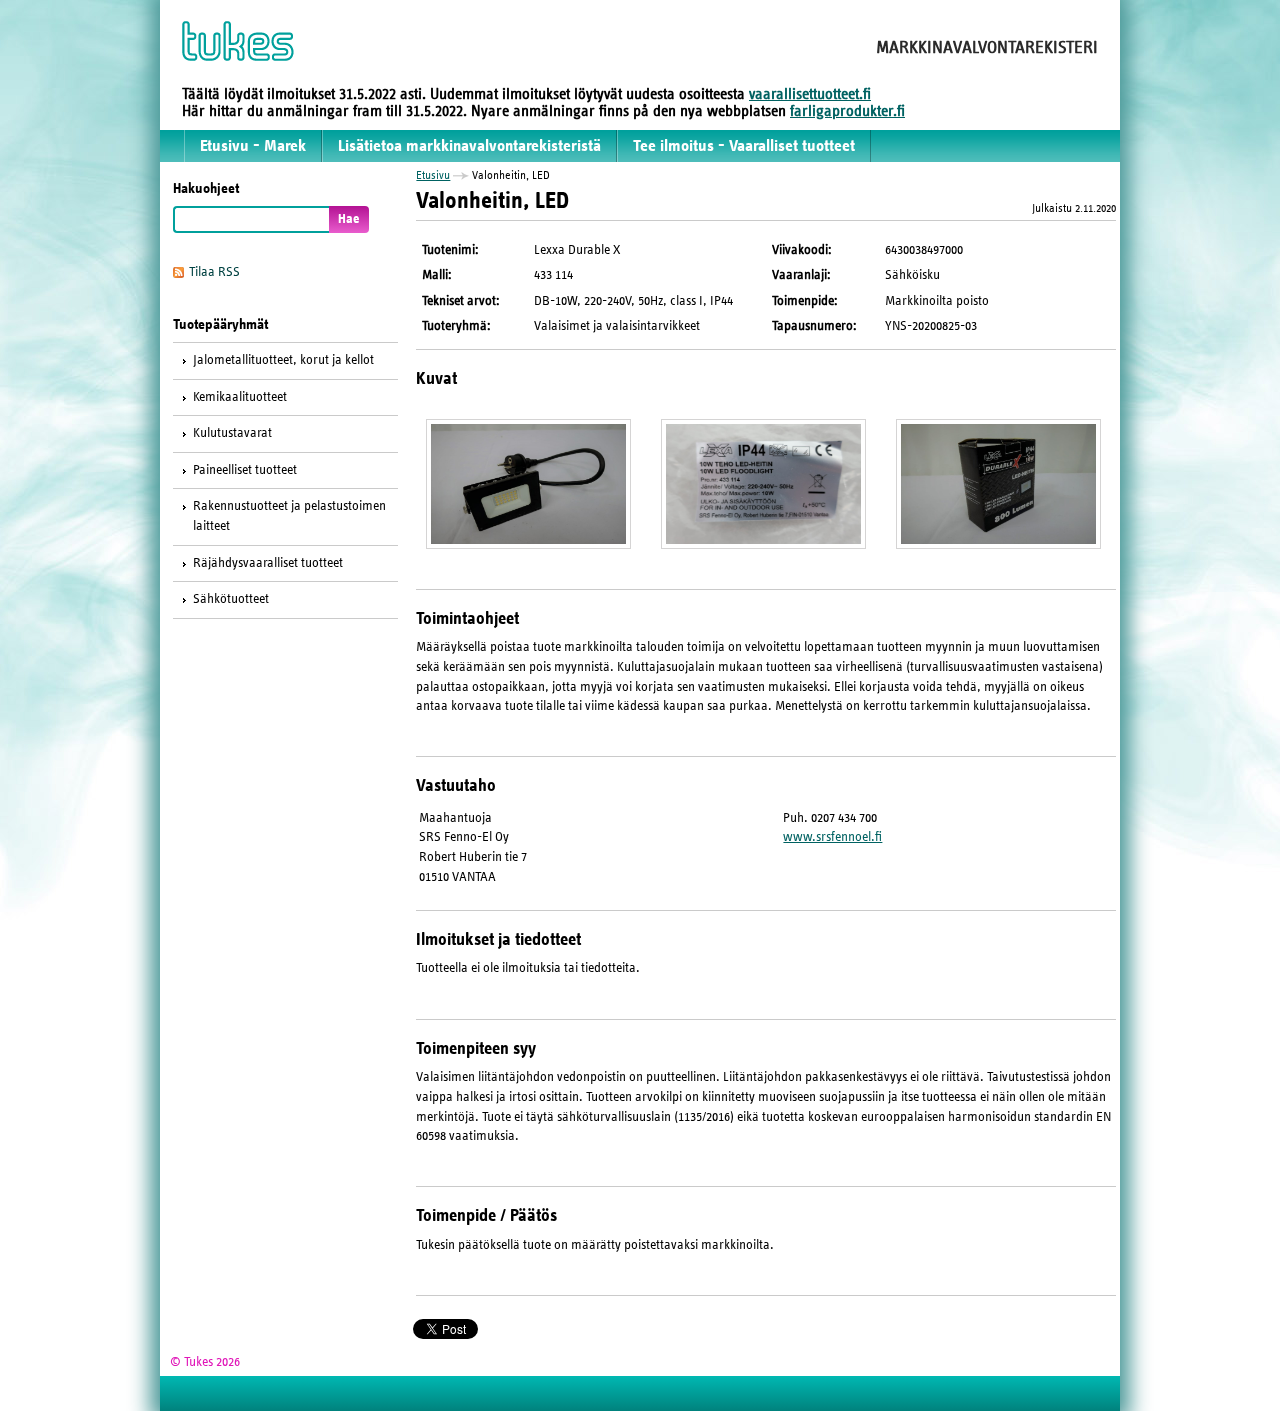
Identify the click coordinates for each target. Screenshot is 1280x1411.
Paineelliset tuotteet (245, 470)
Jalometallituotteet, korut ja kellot (283, 360)
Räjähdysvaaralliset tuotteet (268, 563)
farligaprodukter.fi (847, 111)
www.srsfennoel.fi (832, 837)
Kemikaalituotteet (240, 397)
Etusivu (433, 175)
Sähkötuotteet (231, 599)
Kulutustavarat (232, 433)
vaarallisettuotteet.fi (810, 94)
